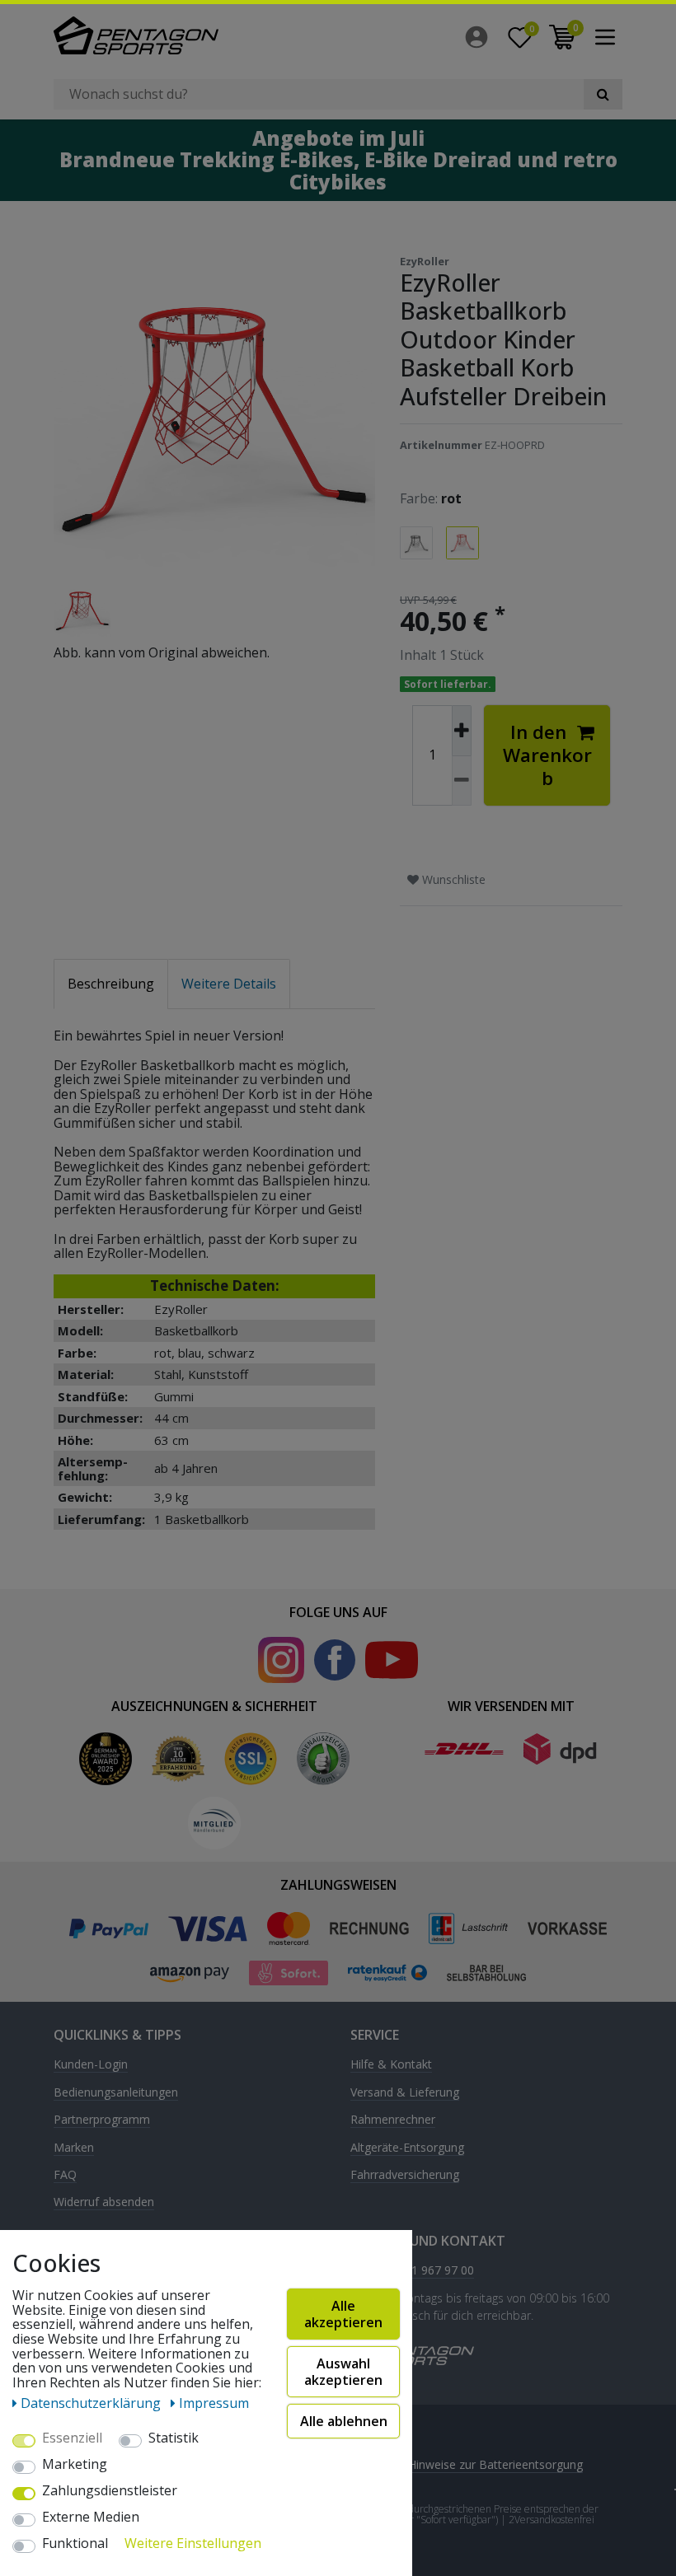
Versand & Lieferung (405, 2093)
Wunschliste (452, 879)
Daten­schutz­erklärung (92, 2403)
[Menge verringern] (462, 781)
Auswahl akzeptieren (343, 2372)
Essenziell (72, 2438)
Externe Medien (91, 2518)
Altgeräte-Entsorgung (407, 2148)
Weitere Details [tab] (229, 984)
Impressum (214, 2403)
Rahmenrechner (393, 2120)
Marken (74, 2148)
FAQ (65, 2175)
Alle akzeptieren (343, 2314)
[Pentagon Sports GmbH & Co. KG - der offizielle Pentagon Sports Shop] (190, 35)
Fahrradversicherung (405, 2175)
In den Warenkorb (547, 755)
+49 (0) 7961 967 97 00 (412, 2271)
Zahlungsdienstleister (110, 2491)
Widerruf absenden (104, 2202)
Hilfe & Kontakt (391, 2065)
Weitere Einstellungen (193, 2544)
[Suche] (603, 94)
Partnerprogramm (102, 2120)
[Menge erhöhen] (462, 731)
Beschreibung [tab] (111, 984)
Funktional (75, 2544)
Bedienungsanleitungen (116, 2093)
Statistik (174, 2438)
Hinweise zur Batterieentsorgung (495, 2464)
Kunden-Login (91, 2065)
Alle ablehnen (344, 2421)
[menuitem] (481, 37)
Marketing (75, 2465)
